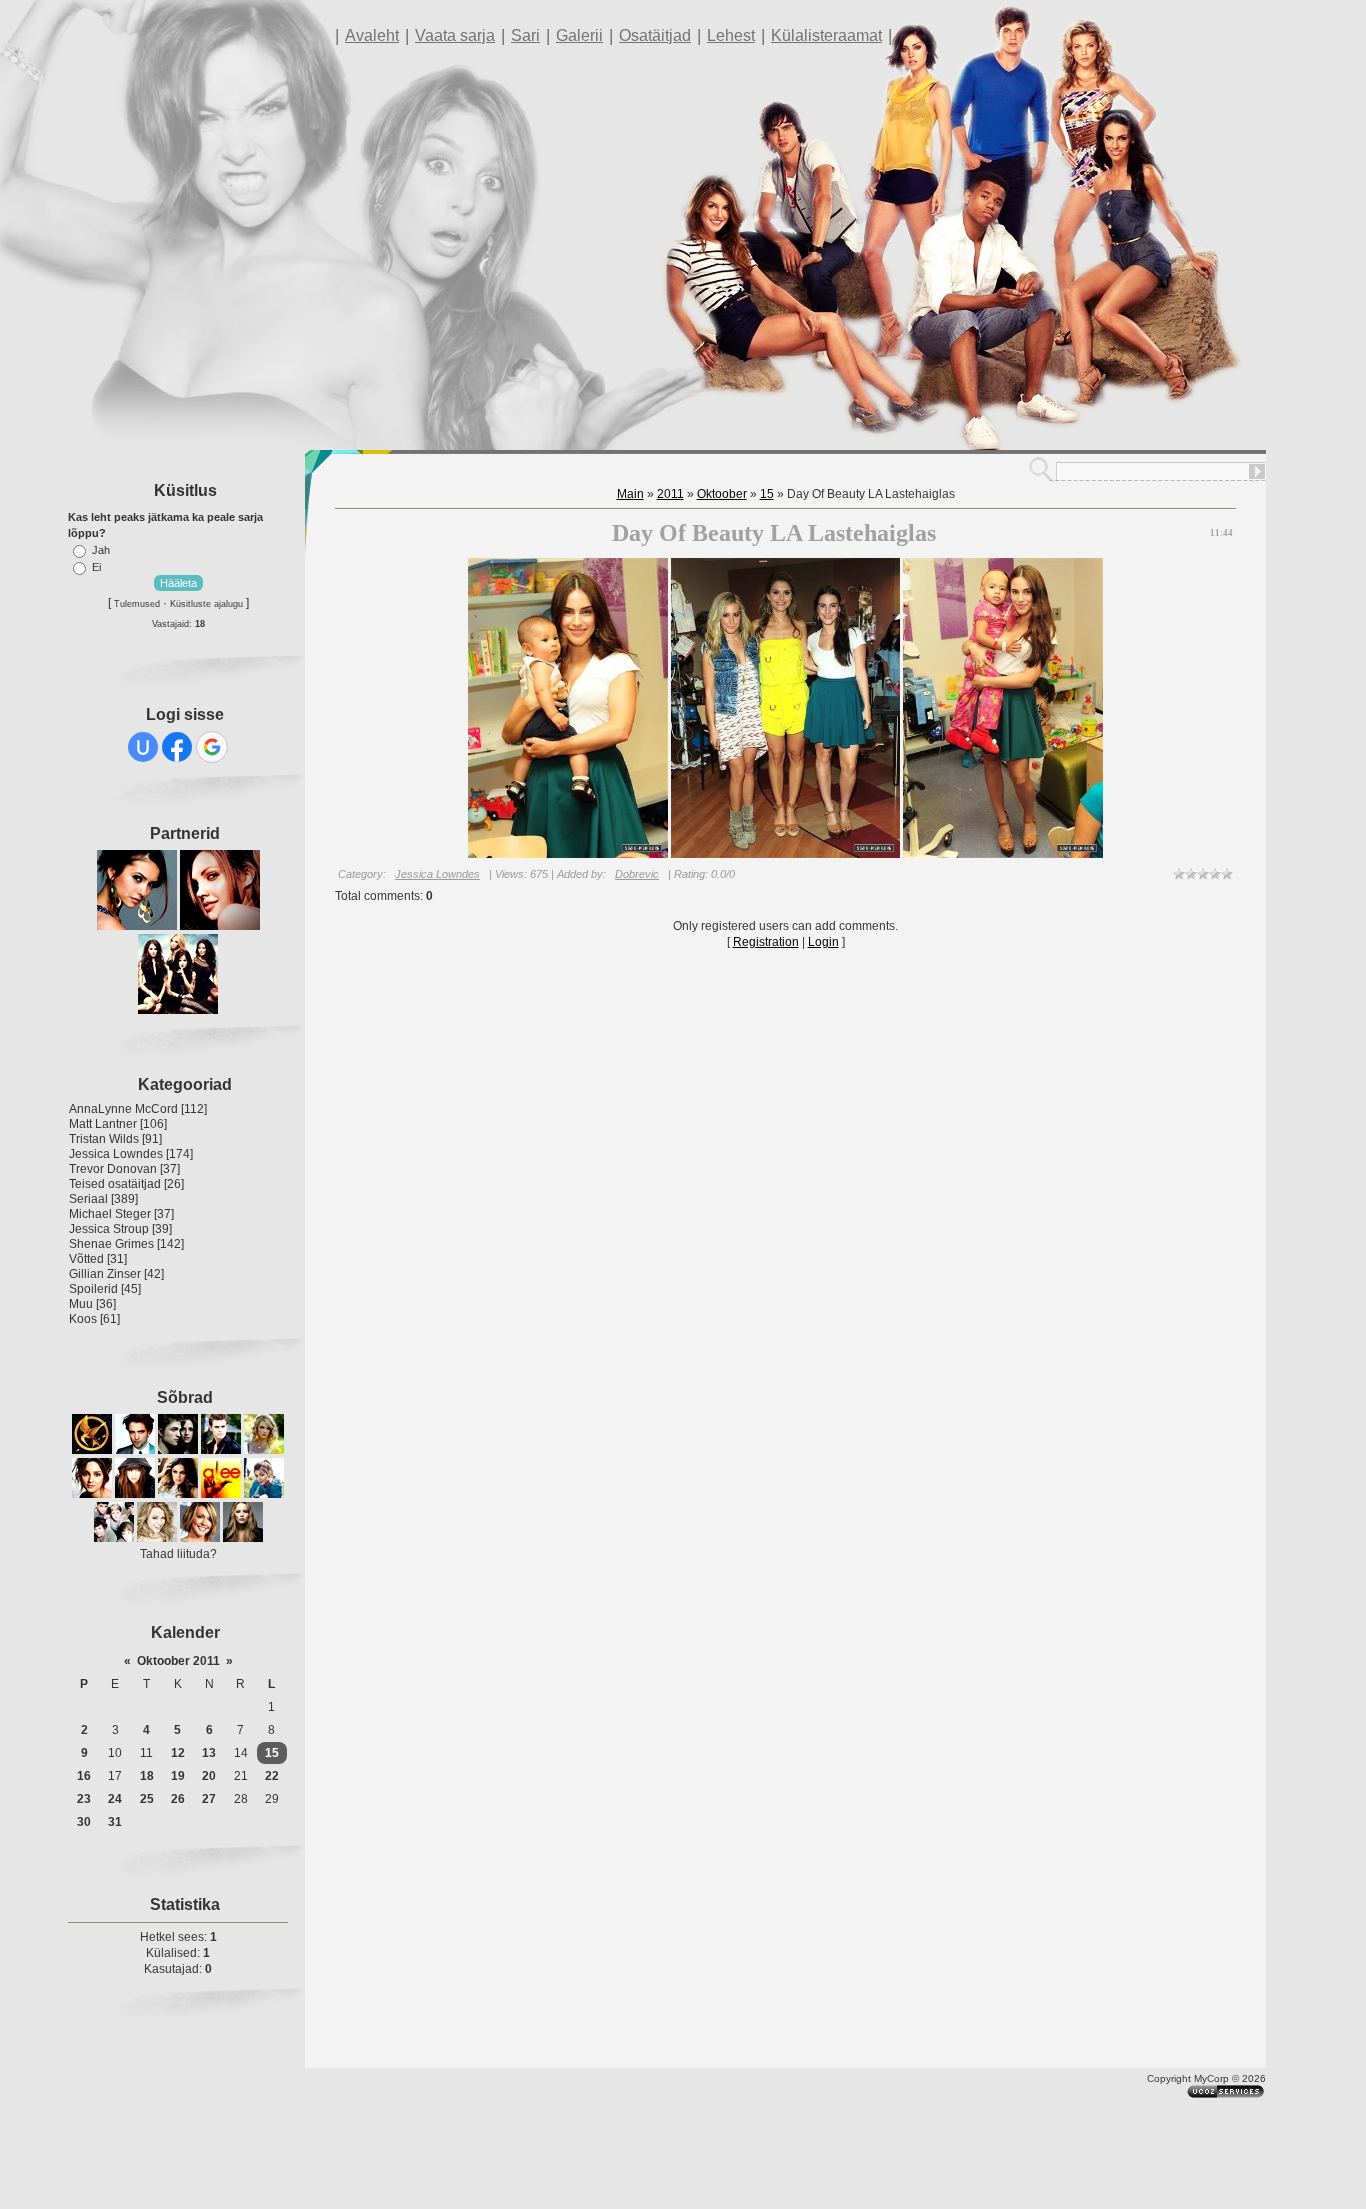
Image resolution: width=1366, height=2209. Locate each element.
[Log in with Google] (212, 747)
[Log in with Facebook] (177, 747)
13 (209, 1753)
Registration (766, 942)
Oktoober (722, 494)
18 (147, 1776)
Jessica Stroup (109, 1229)
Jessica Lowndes (116, 1154)
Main (630, 494)
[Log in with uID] (143, 747)
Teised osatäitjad (115, 1184)
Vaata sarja (455, 35)
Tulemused (137, 604)
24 (115, 1799)
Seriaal (88, 1199)
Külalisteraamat (826, 35)
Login (823, 942)
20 (209, 1776)
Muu (81, 1304)
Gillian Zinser (105, 1274)
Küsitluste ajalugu (206, 604)
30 (84, 1822)
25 (147, 1799)
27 (209, 1799)
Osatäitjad (655, 35)
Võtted (86, 1259)
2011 (670, 494)
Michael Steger (110, 1214)
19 (178, 1776)
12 (178, 1753)
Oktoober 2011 (178, 1661)
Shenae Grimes (111, 1244)
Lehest (731, 35)
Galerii (579, 35)
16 (84, 1776)
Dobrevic (637, 874)
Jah (101, 550)
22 (272, 1776)
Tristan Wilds (104, 1139)
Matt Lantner (103, 1124)
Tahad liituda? (178, 1554)
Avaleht (372, 35)
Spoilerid (93, 1289)
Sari (525, 35)
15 (272, 1753)
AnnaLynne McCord (123, 1109)
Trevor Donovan (113, 1169)
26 (178, 1799)
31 (115, 1822)
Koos (83, 1319)
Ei (96, 567)
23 (84, 1799)
